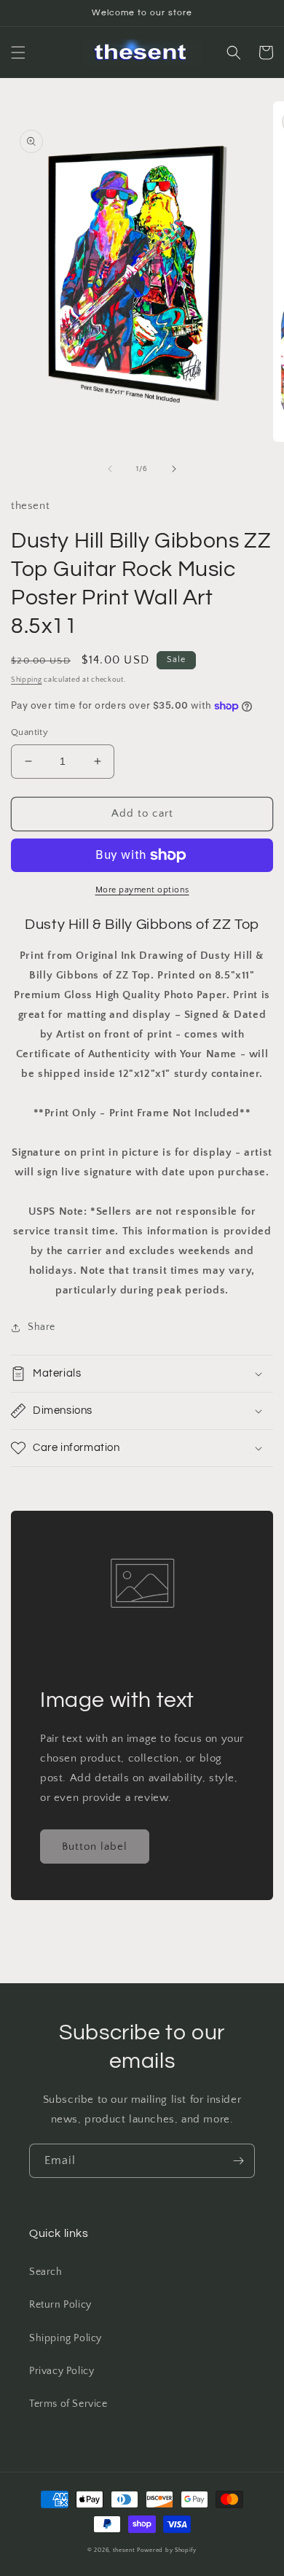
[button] (18, 52)
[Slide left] (110, 469)
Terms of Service (68, 2404)
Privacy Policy (62, 2371)
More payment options (142, 890)
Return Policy (60, 2305)
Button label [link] (95, 1847)
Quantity (29, 732)
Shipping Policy (66, 2338)
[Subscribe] (238, 2161)
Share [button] (42, 1327)
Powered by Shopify (167, 2550)
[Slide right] (174, 469)
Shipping (27, 680)
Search (46, 2272)
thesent (124, 2550)
